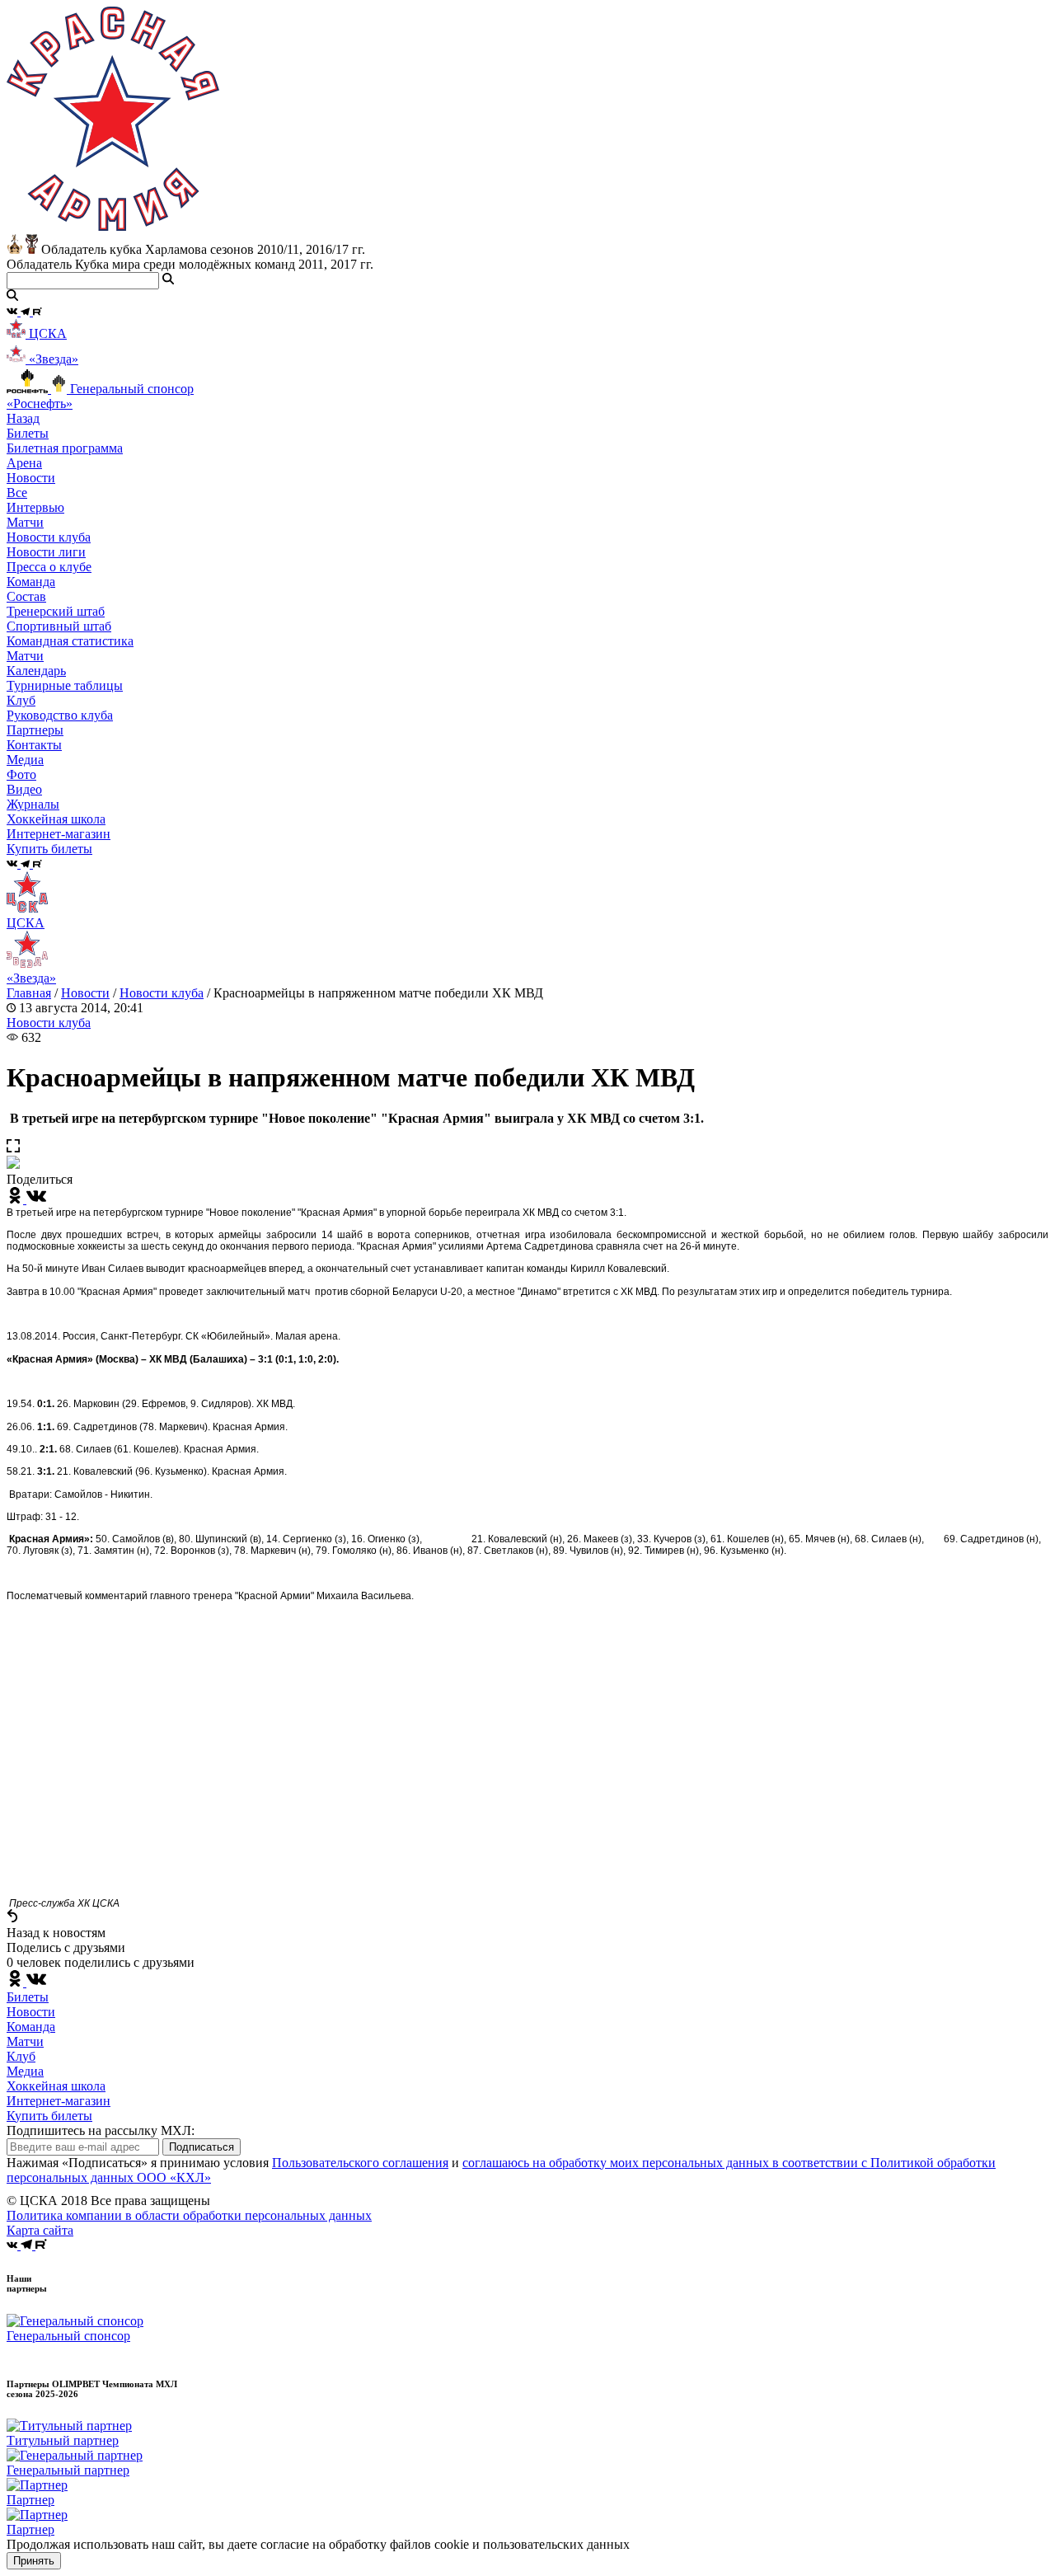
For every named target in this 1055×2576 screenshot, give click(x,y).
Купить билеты (49, 2116)
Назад (23, 418)
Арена (24, 463)
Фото (21, 774)
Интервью (35, 507)
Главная (29, 993)
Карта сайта (40, 2230)
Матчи (25, 522)
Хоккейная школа (56, 2086)
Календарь (36, 671)
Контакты (34, 745)
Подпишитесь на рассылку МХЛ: (101, 2130)
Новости (85, 993)
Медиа (25, 2071)
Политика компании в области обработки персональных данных (189, 2215)
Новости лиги (46, 552)
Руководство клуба (60, 715)
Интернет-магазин (59, 2101)
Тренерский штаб (56, 611)
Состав (26, 596)
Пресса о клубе (49, 567)
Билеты (28, 1997)
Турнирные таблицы (65, 685)
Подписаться (202, 2147)
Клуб (21, 2056)
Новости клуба (49, 537)
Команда (31, 2027)
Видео (24, 789)
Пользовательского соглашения (360, 2163)
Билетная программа (65, 448)
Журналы (33, 804)
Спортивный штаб (59, 626)
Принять (34, 2561)
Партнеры (35, 730)
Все (17, 493)
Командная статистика (70, 641)
